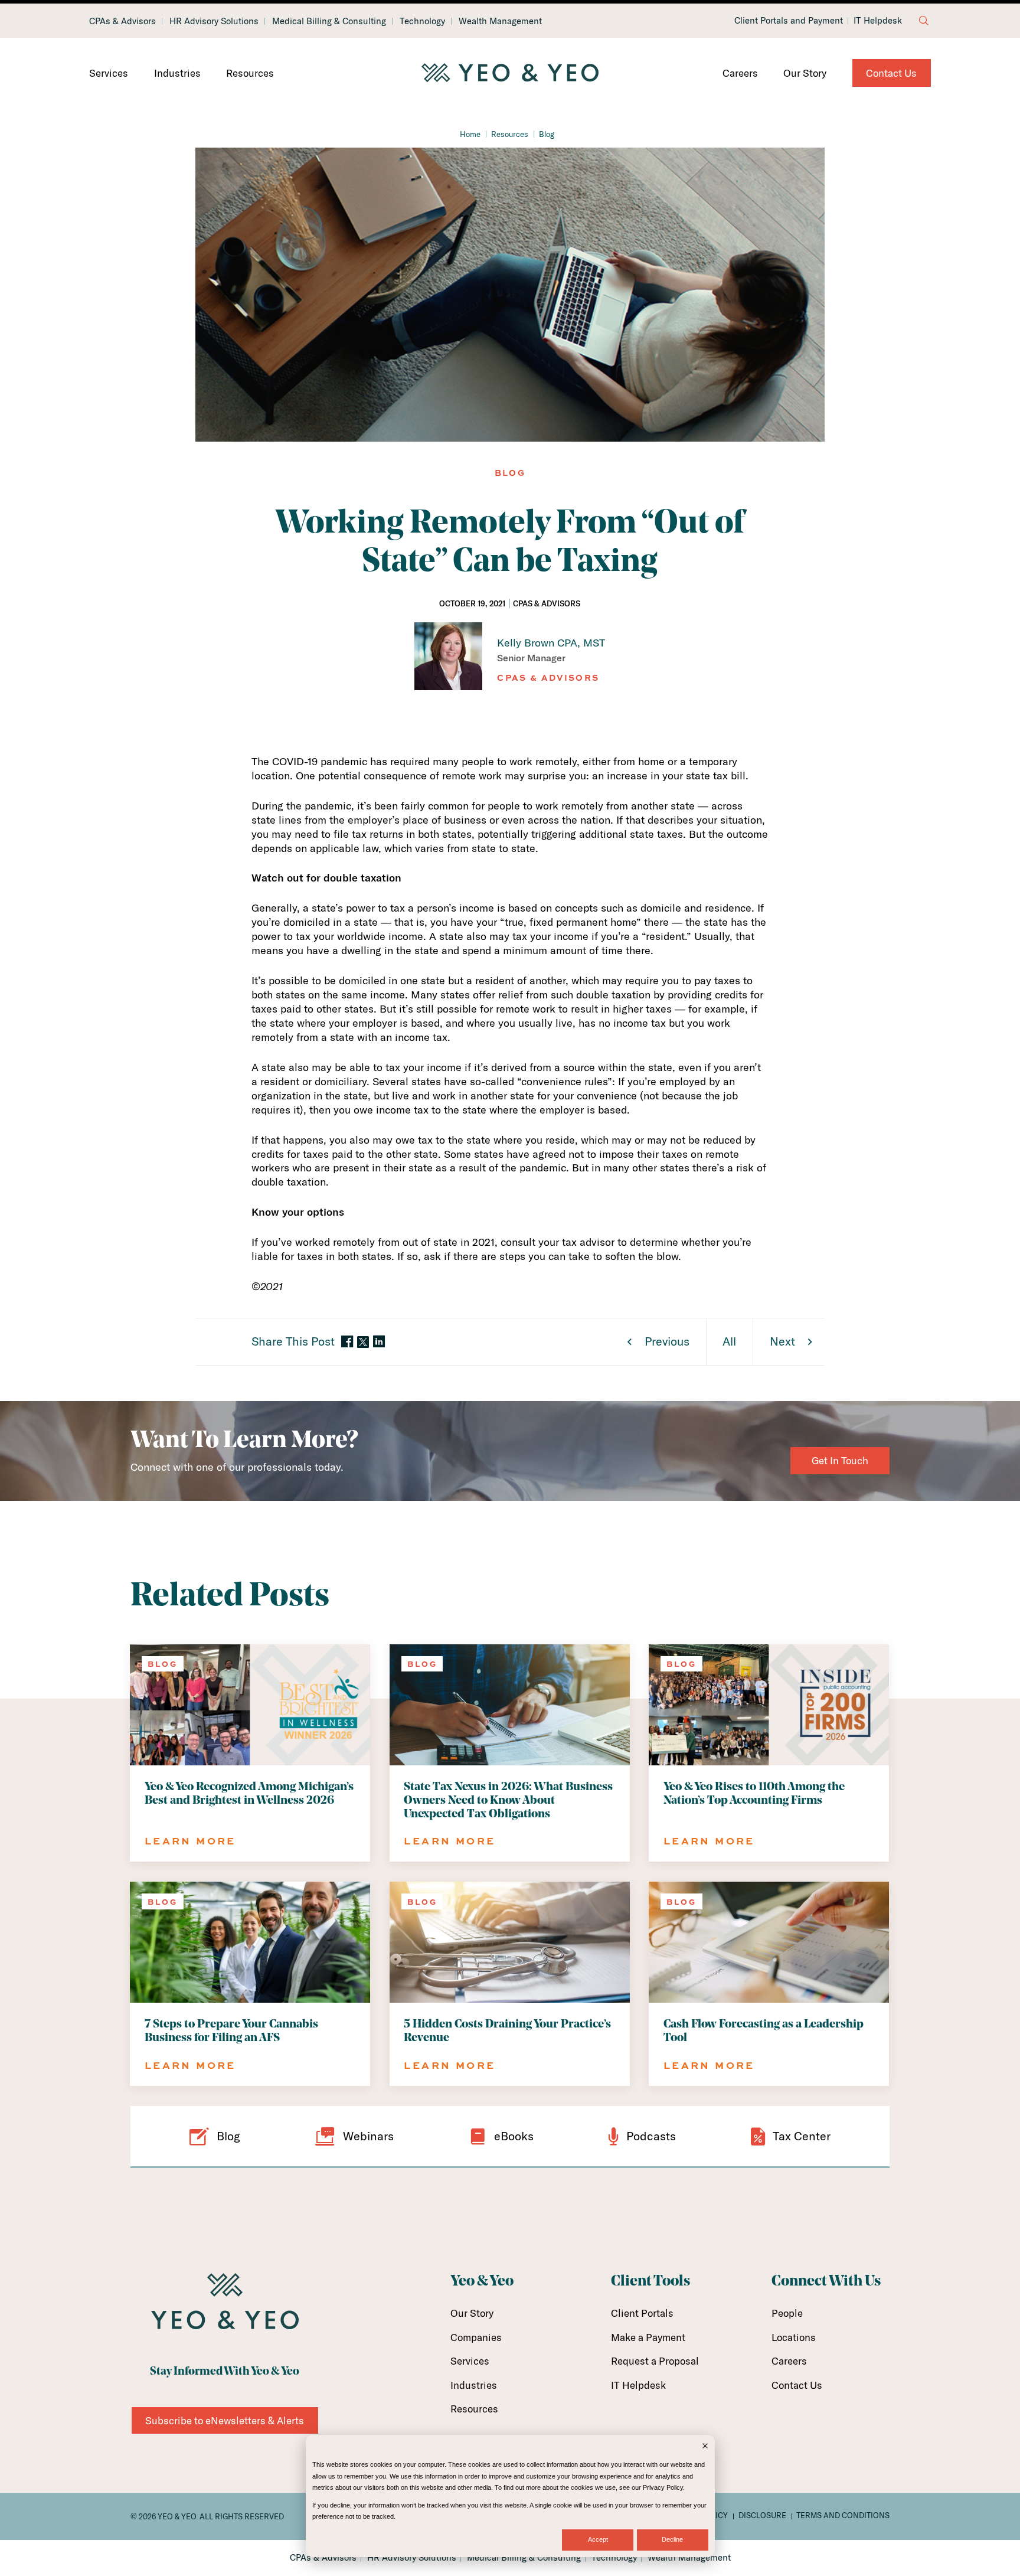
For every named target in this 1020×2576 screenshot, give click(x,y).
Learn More (190, 1841)
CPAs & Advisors (122, 21)
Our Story (805, 73)
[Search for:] (924, 21)
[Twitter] (363, 1342)
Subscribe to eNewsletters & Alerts (225, 2420)
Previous (667, 1341)
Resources (250, 73)
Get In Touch (840, 1460)
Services (109, 73)
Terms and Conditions (843, 2515)
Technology (422, 21)
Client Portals (642, 2313)
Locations (794, 2337)
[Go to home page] (510, 73)
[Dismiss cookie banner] (705, 2447)
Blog (547, 134)
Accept (598, 2539)
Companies (476, 2337)
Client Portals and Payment (789, 21)
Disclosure (762, 2515)
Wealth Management (500, 21)
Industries (177, 73)
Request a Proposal (655, 2361)
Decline (672, 2539)
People (787, 2313)
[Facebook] (347, 1342)
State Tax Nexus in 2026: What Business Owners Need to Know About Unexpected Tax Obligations (508, 1801)
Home (470, 134)
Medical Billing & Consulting (329, 21)
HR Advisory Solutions (214, 21)
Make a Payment (648, 2337)
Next (782, 1341)
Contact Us (891, 73)
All (729, 1341)
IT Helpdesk (878, 21)
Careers (740, 73)
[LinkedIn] (379, 1342)
